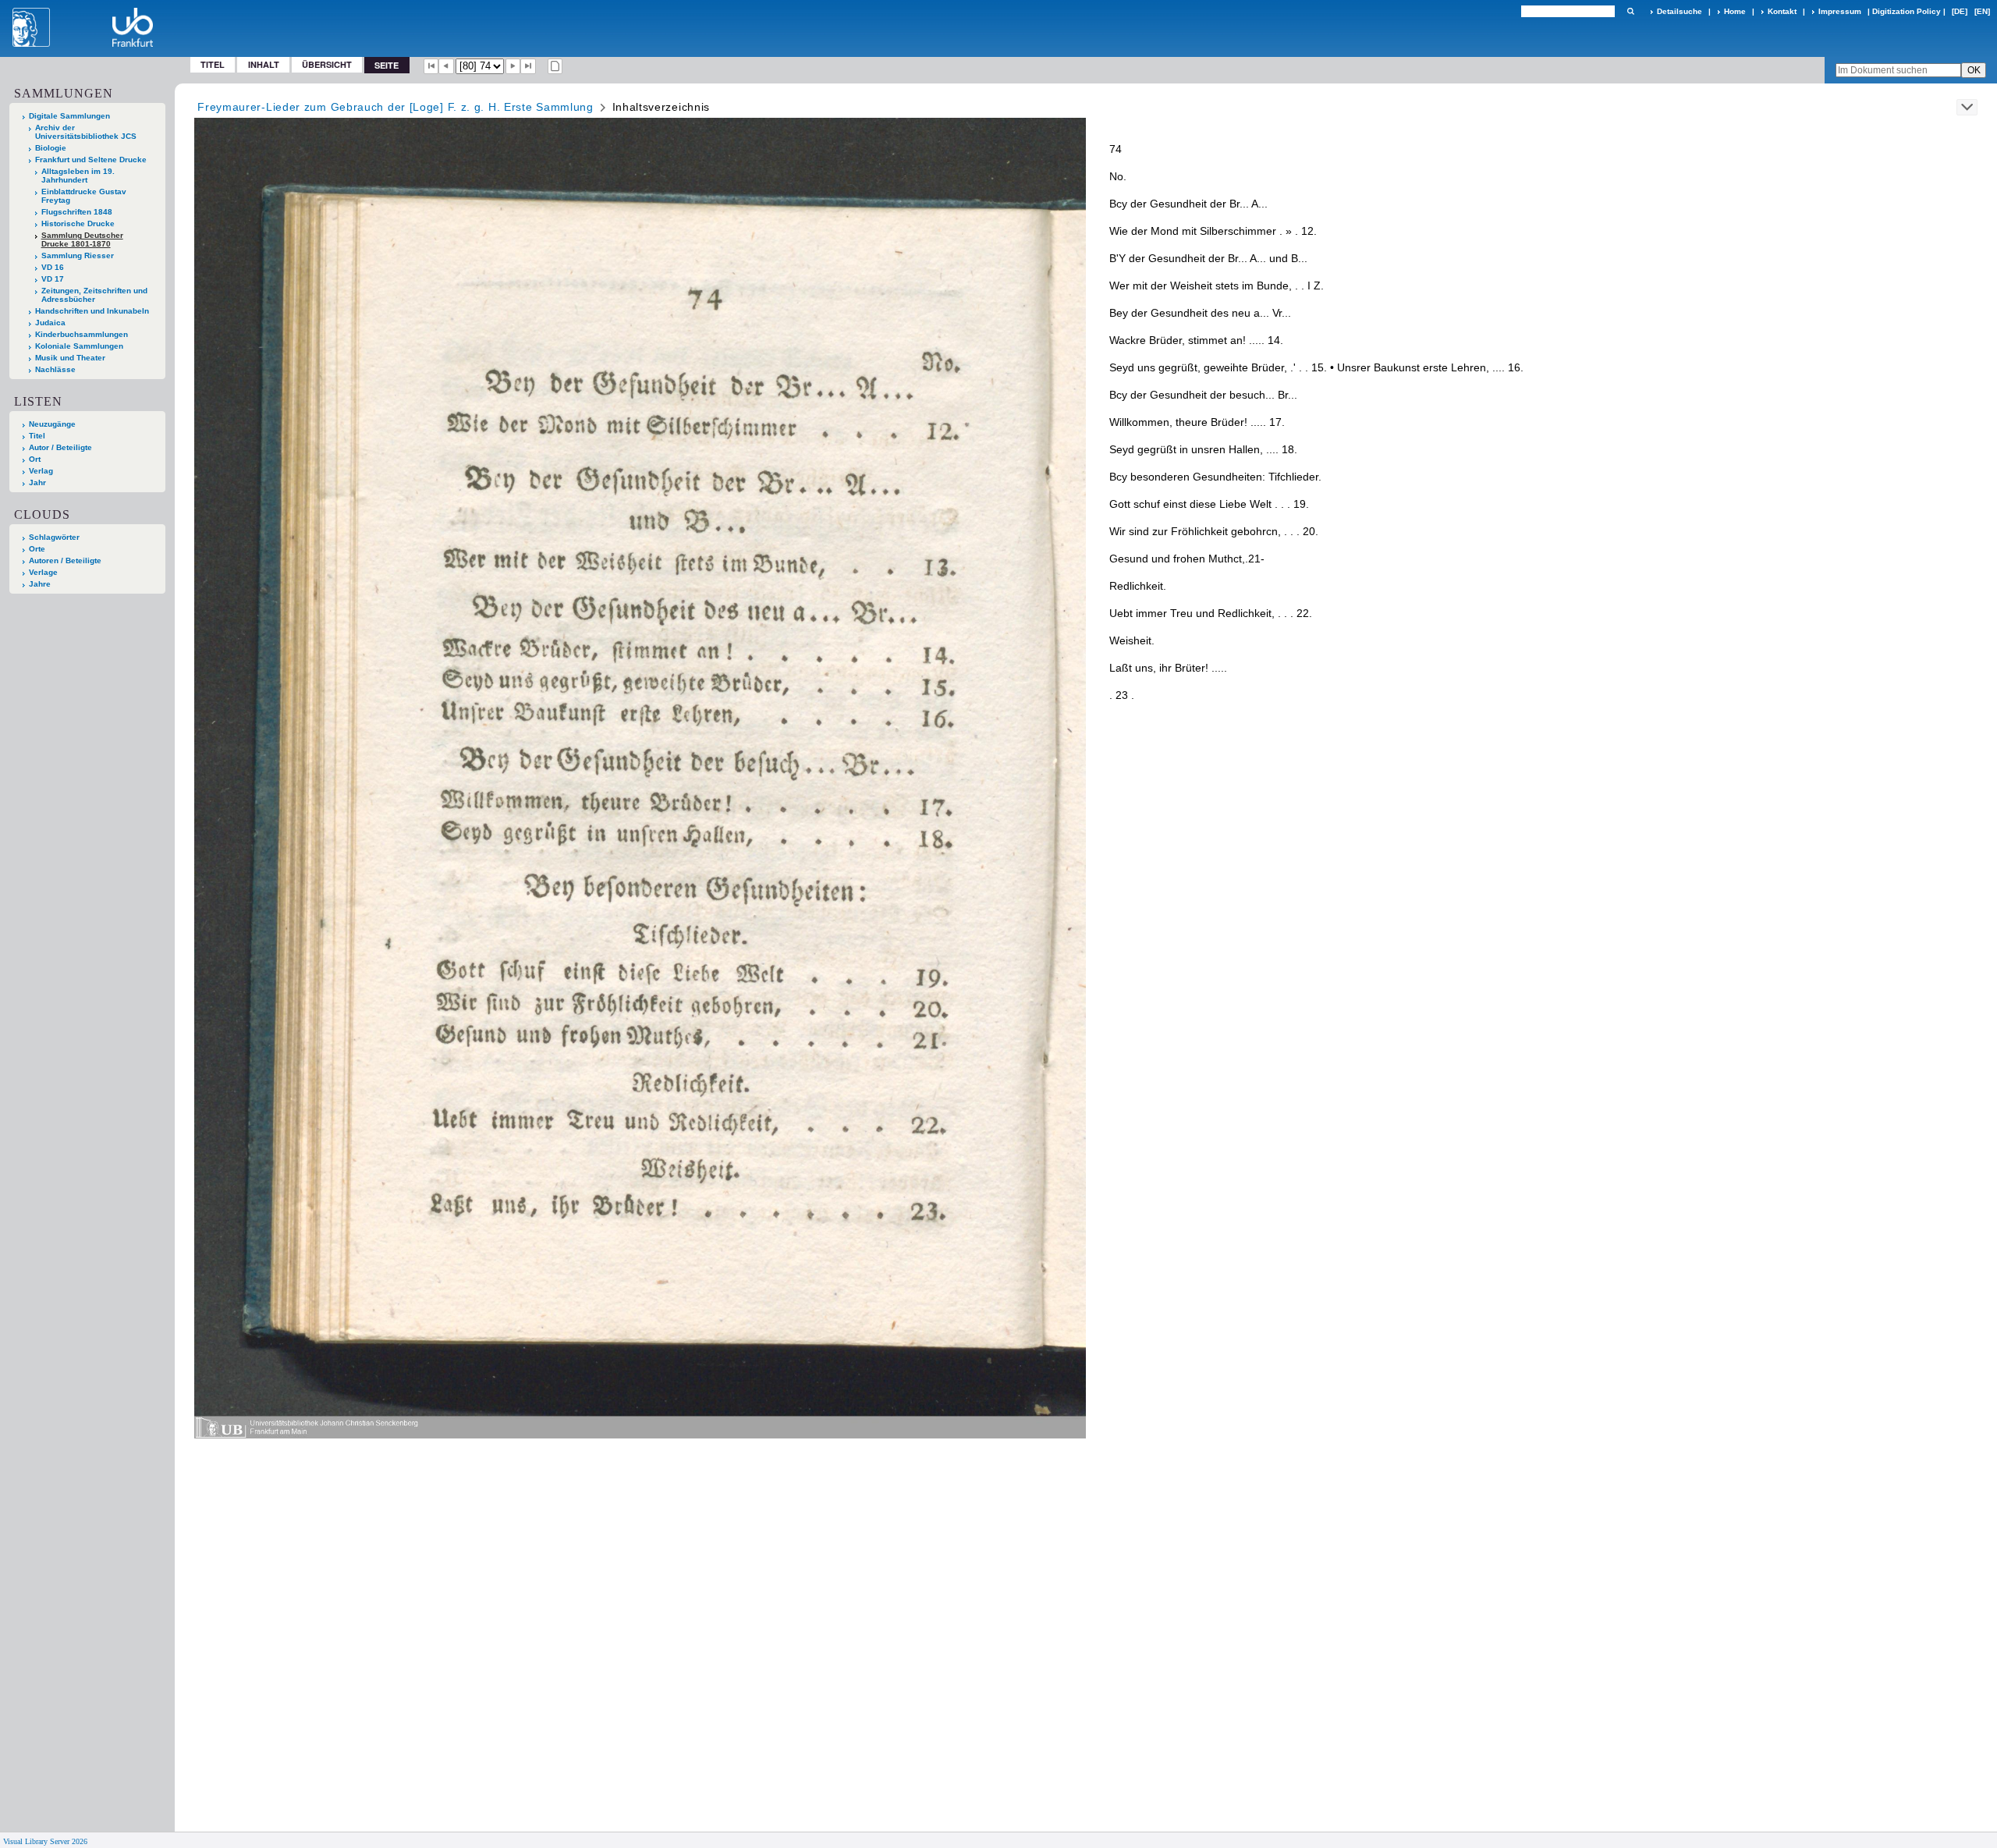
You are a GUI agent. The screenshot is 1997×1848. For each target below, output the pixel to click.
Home (1735, 11)
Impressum (1840, 11)
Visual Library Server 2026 (45, 1841)
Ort (35, 459)
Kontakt (1782, 11)
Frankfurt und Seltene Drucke (91, 160)
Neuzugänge (52, 424)
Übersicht (327, 64)
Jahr (37, 482)
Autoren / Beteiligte (65, 560)
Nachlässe (55, 369)
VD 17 (53, 279)
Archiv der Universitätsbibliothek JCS (86, 132)
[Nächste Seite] (513, 66)
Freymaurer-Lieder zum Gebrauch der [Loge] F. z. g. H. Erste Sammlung (395, 107)
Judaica (50, 323)
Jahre (40, 584)
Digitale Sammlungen (69, 116)
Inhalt (264, 64)
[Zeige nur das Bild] (555, 66)
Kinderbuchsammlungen (82, 334)
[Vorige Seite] (446, 66)
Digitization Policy (1907, 11)
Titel (213, 64)
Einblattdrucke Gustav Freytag (84, 196)
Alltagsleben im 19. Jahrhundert (78, 176)
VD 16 (53, 267)
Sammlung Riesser (78, 255)
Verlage (43, 572)
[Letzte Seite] (528, 66)
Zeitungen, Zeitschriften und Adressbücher (94, 295)
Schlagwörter (54, 537)
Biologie (51, 148)
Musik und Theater (70, 358)
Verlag (41, 471)
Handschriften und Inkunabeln (92, 311)
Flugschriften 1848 (77, 212)
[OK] (1630, 11)
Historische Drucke (78, 223)
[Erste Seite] (431, 66)
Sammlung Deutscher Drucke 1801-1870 (82, 239)
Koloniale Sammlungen (79, 346)
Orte (37, 549)
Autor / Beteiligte (60, 447)
